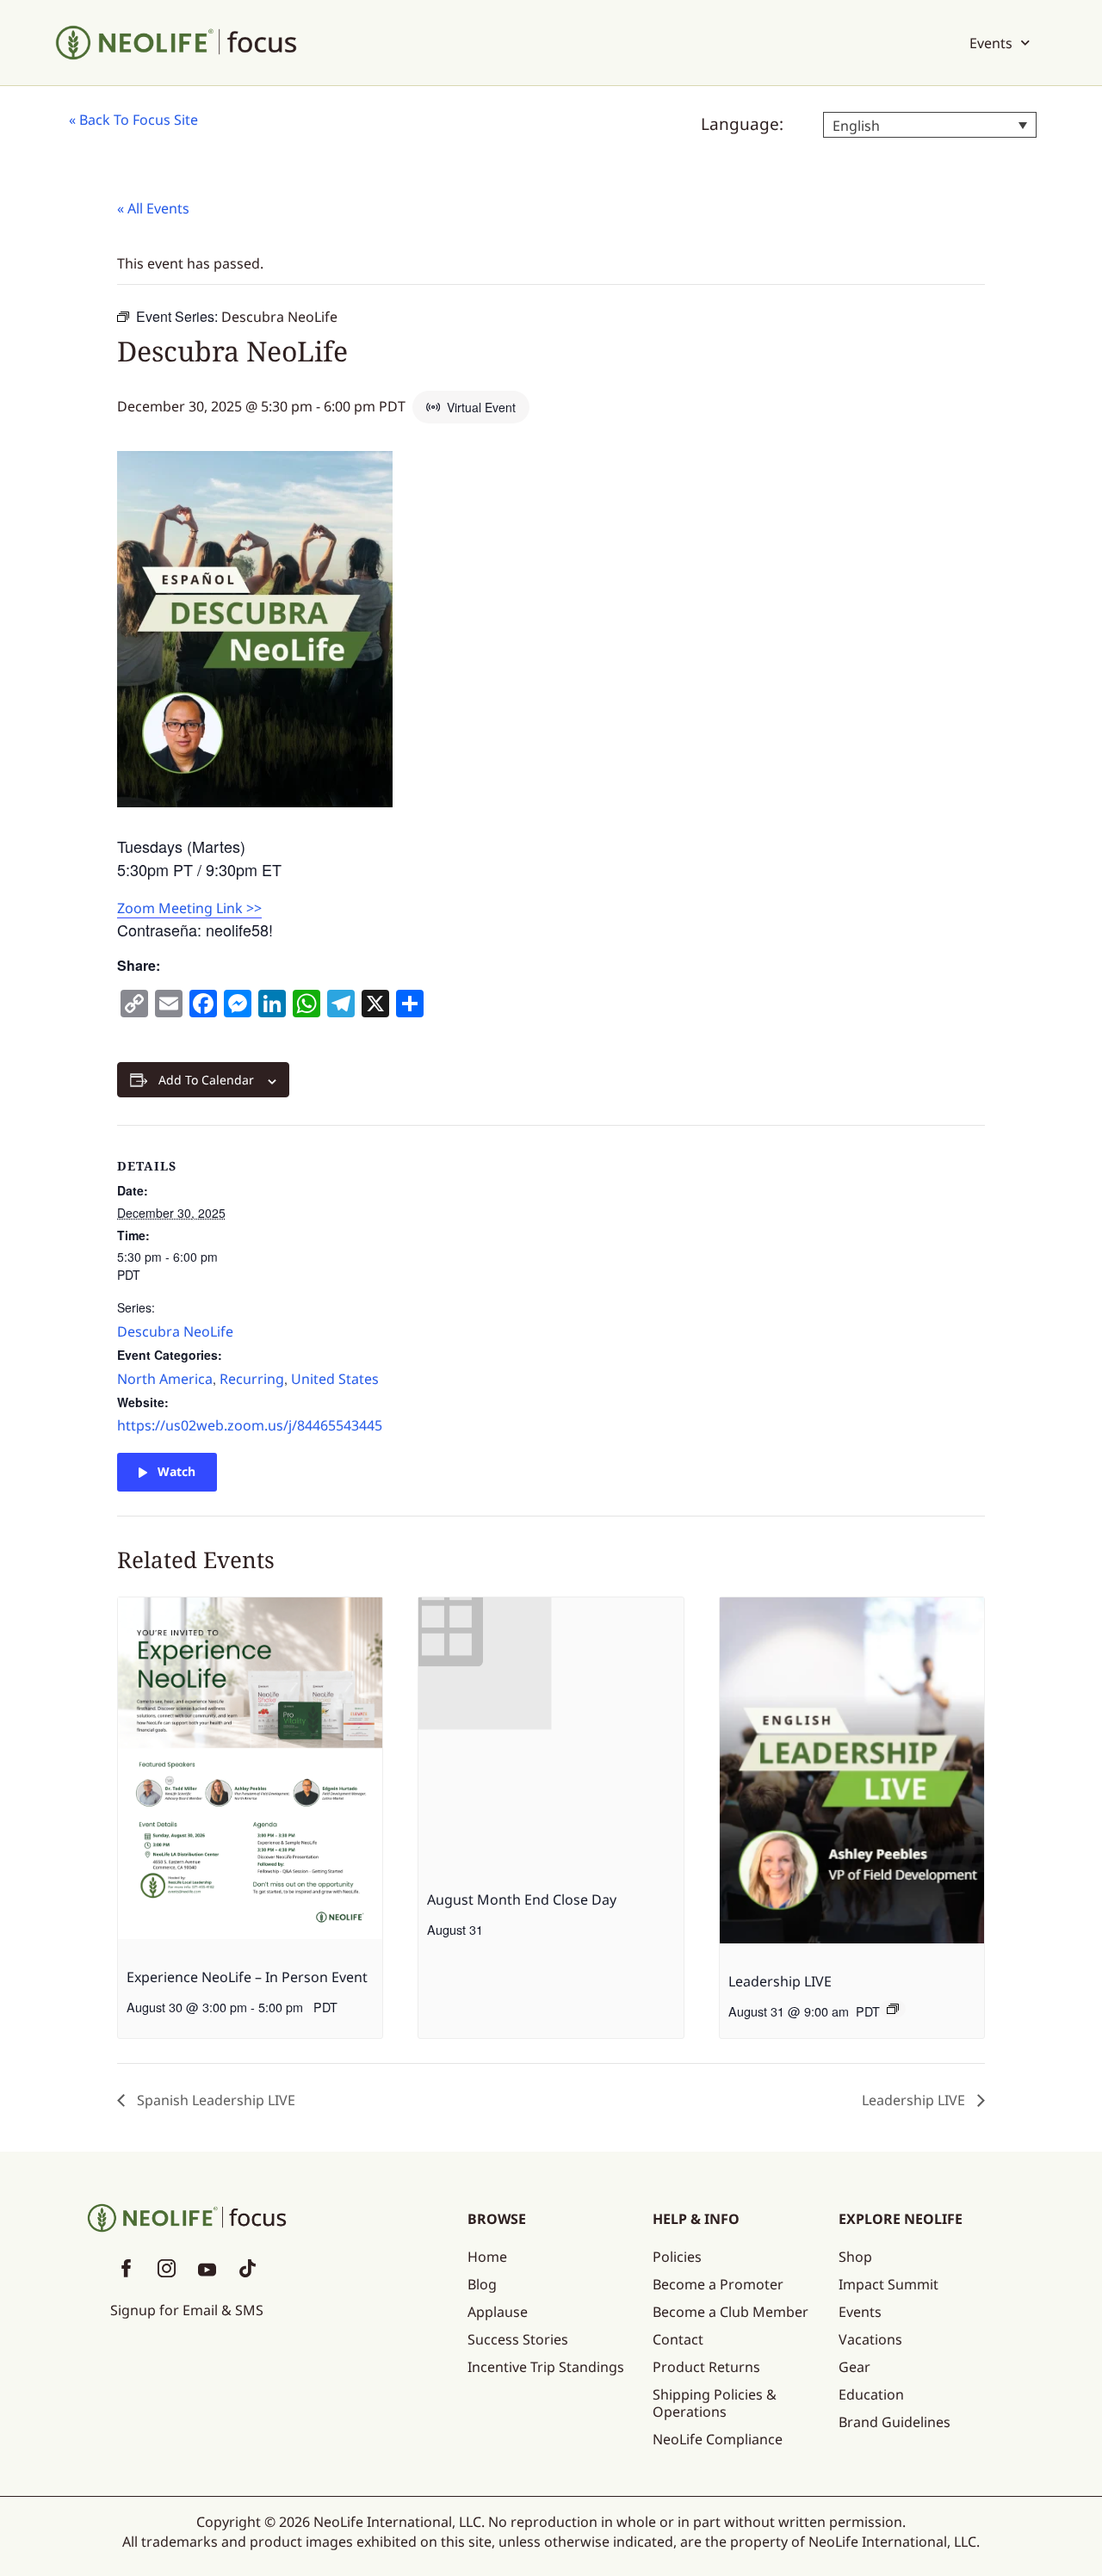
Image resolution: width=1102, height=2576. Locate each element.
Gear (854, 2367)
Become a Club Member (731, 2312)
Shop (855, 2257)
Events (991, 43)
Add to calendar (206, 1080)
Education (871, 2394)
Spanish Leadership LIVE (214, 2100)
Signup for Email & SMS (187, 2310)
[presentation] (250, 1771)
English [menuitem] (856, 126)
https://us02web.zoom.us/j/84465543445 (250, 1425)
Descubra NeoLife (175, 1331)
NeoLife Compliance (718, 2439)
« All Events (153, 208)
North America (165, 1379)
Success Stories (518, 2339)
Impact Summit (888, 2284)
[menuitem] (930, 125)
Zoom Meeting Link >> (189, 908)
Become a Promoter (718, 2284)
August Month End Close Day (522, 1900)
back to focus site (139, 120)
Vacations (870, 2339)
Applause (498, 2312)
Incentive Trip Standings (546, 2367)
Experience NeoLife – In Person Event (247, 1977)
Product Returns (706, 2367)
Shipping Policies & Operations (715, 2403)
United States (335, 1379)
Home (487, 2257)
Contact (678, 2339)
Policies (677, 2257)
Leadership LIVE (780, 1981)
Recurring (252, 1379)
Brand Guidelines (895, 2422)
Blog (482, 2284)
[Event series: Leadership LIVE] (893, 2009)
